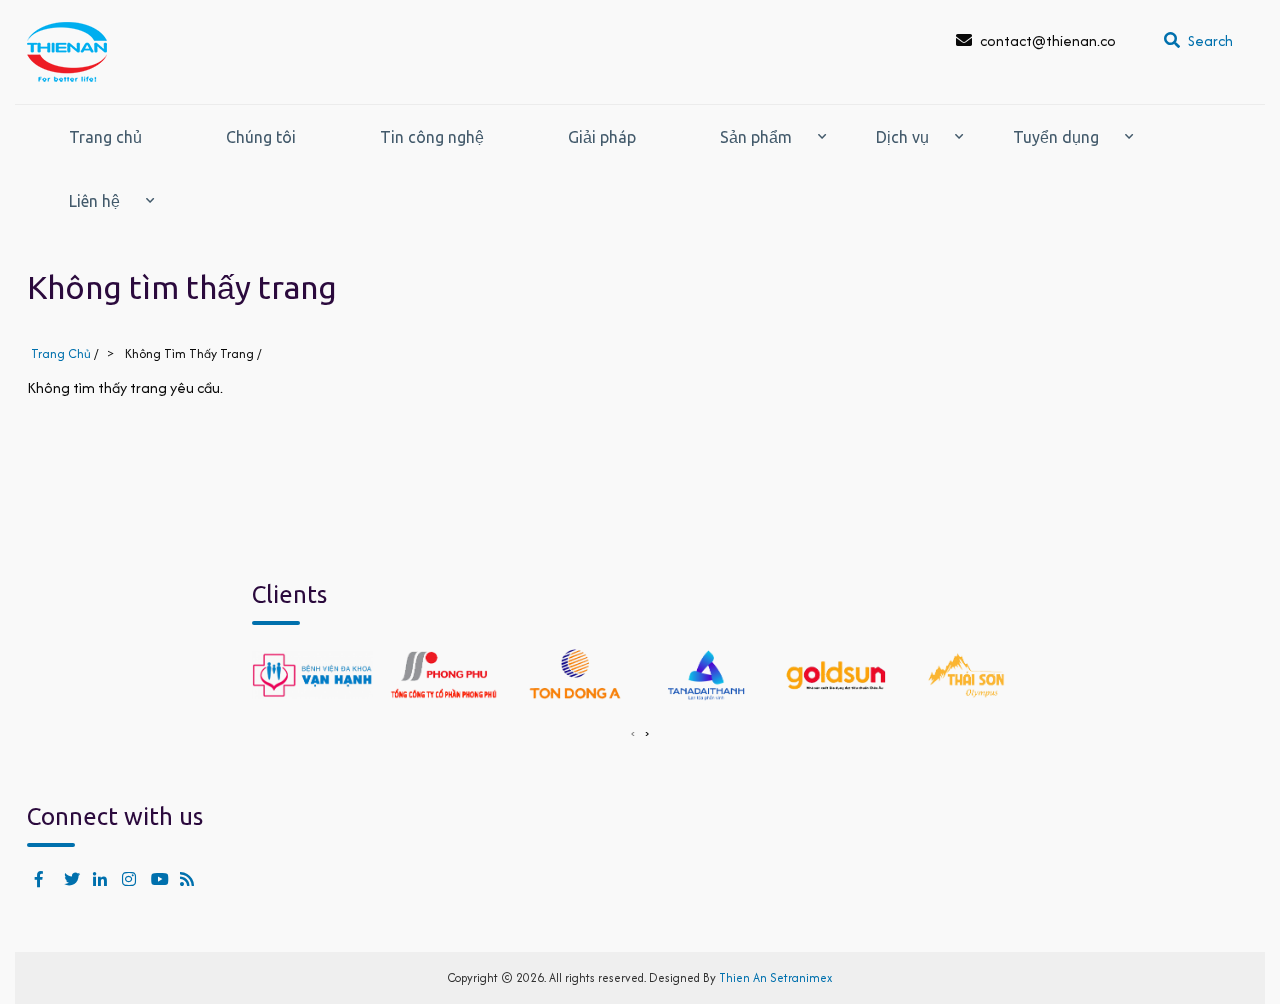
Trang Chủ (61, 353)
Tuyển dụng (1056, 137)
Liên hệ (94, 201)
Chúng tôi (261, 137)
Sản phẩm (756, 137)
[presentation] (633, 732)
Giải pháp (602, 137)
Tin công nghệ (432, 137)
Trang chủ (105, 137)
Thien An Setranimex (775, 977)
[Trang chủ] (67, 52)
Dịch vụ (902, 137)
